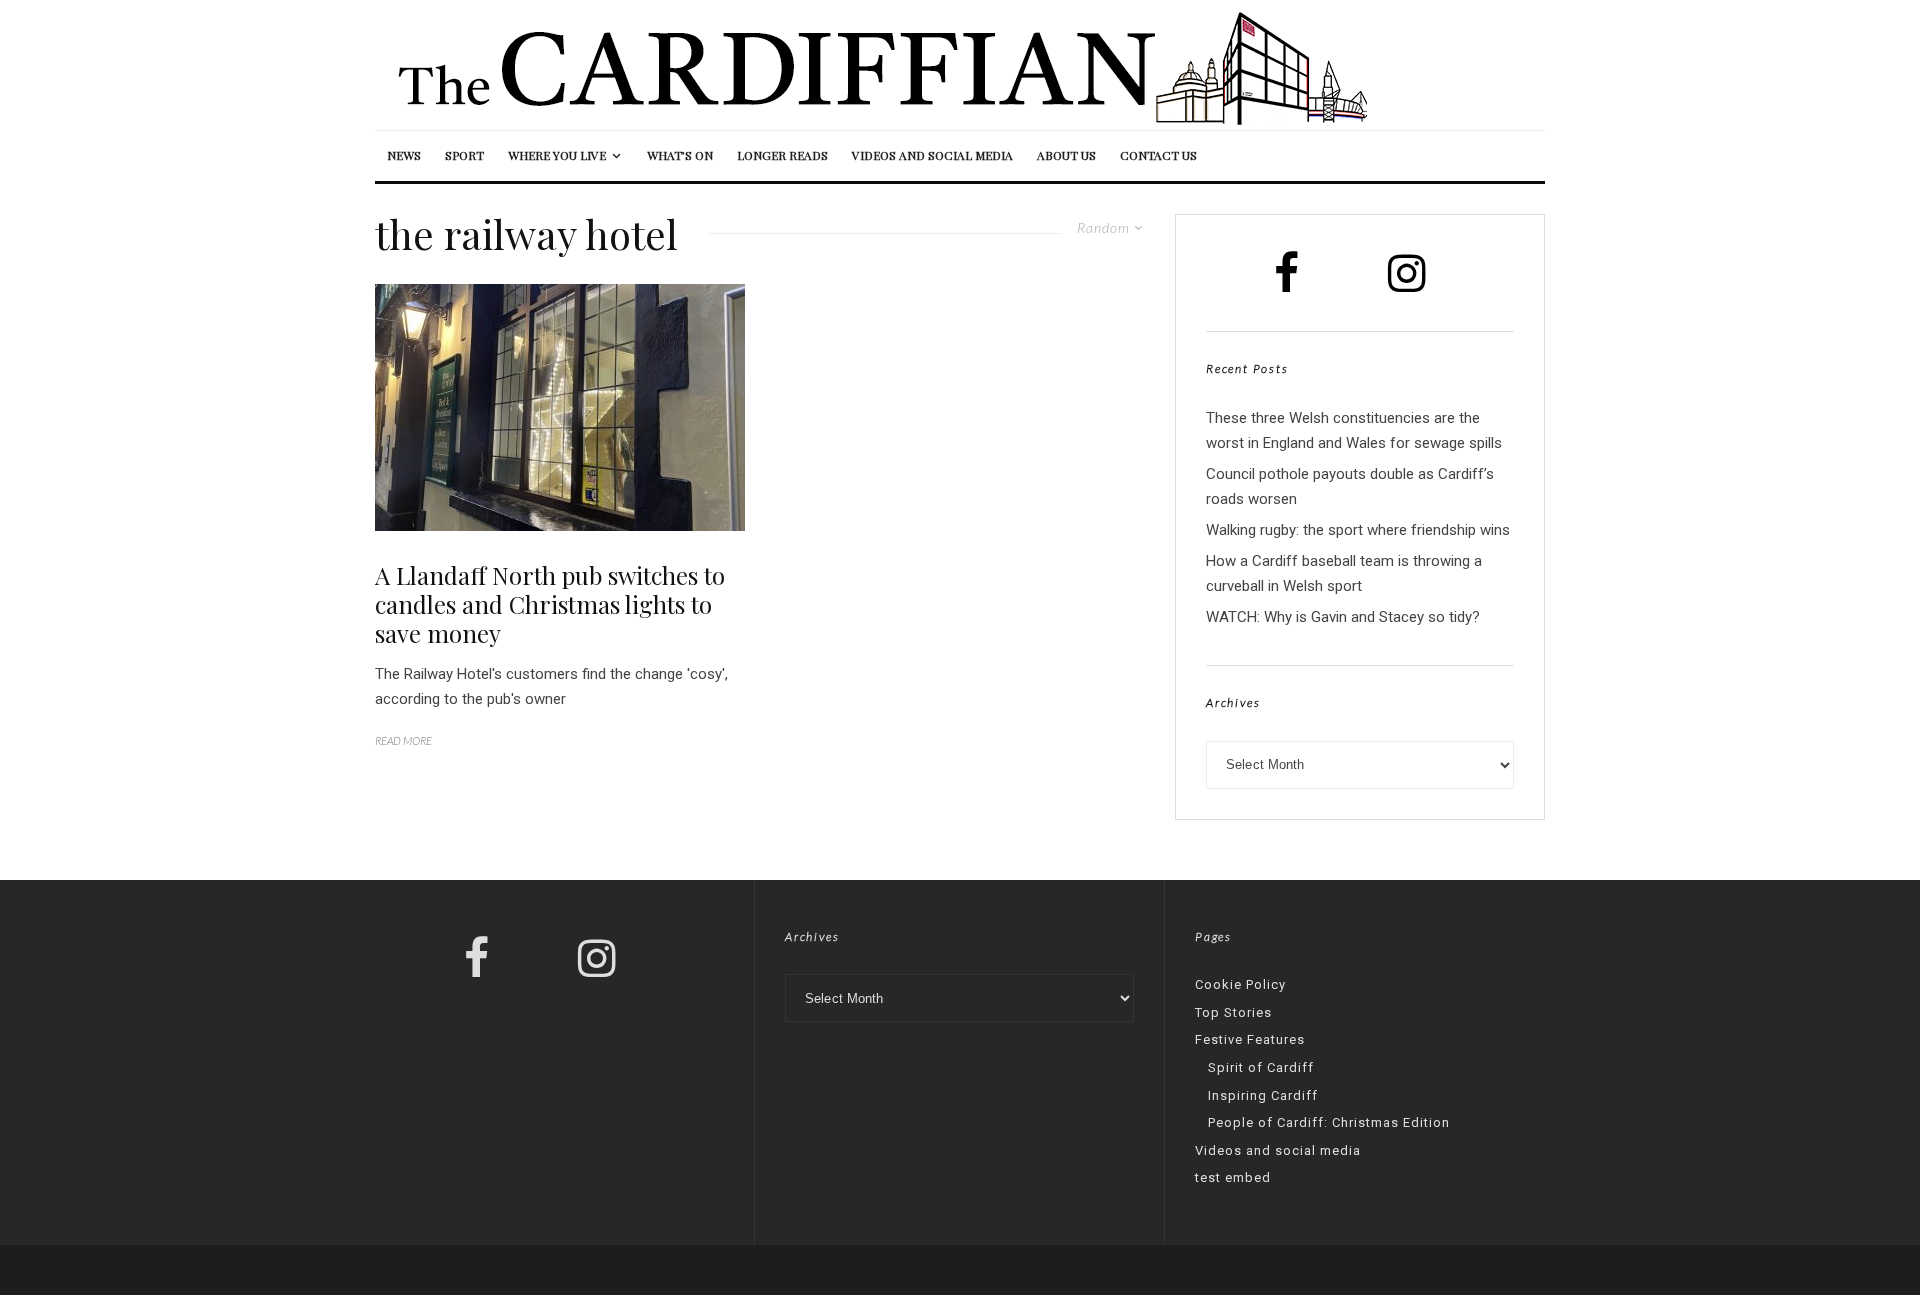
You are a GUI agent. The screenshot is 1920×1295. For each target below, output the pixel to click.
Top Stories (1233, 1012)
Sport (464, 155)
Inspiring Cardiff (1263, 1095)
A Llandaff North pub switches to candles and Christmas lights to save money (550, 604)
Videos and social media (932, 155)
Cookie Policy (1240, 984)
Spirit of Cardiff (1261, 1067)
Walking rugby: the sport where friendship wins (1358, 530)
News (404, 155)
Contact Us (1158, 155)
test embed (1233, 1177)
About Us (1066, 155)
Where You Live (557, 155)
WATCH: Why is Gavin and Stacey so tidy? (1343, 617)
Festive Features (1250, 1039)
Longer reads (782, 155)
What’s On (680, 155)
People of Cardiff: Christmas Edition (1329, 1122)
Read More (403, 740)
